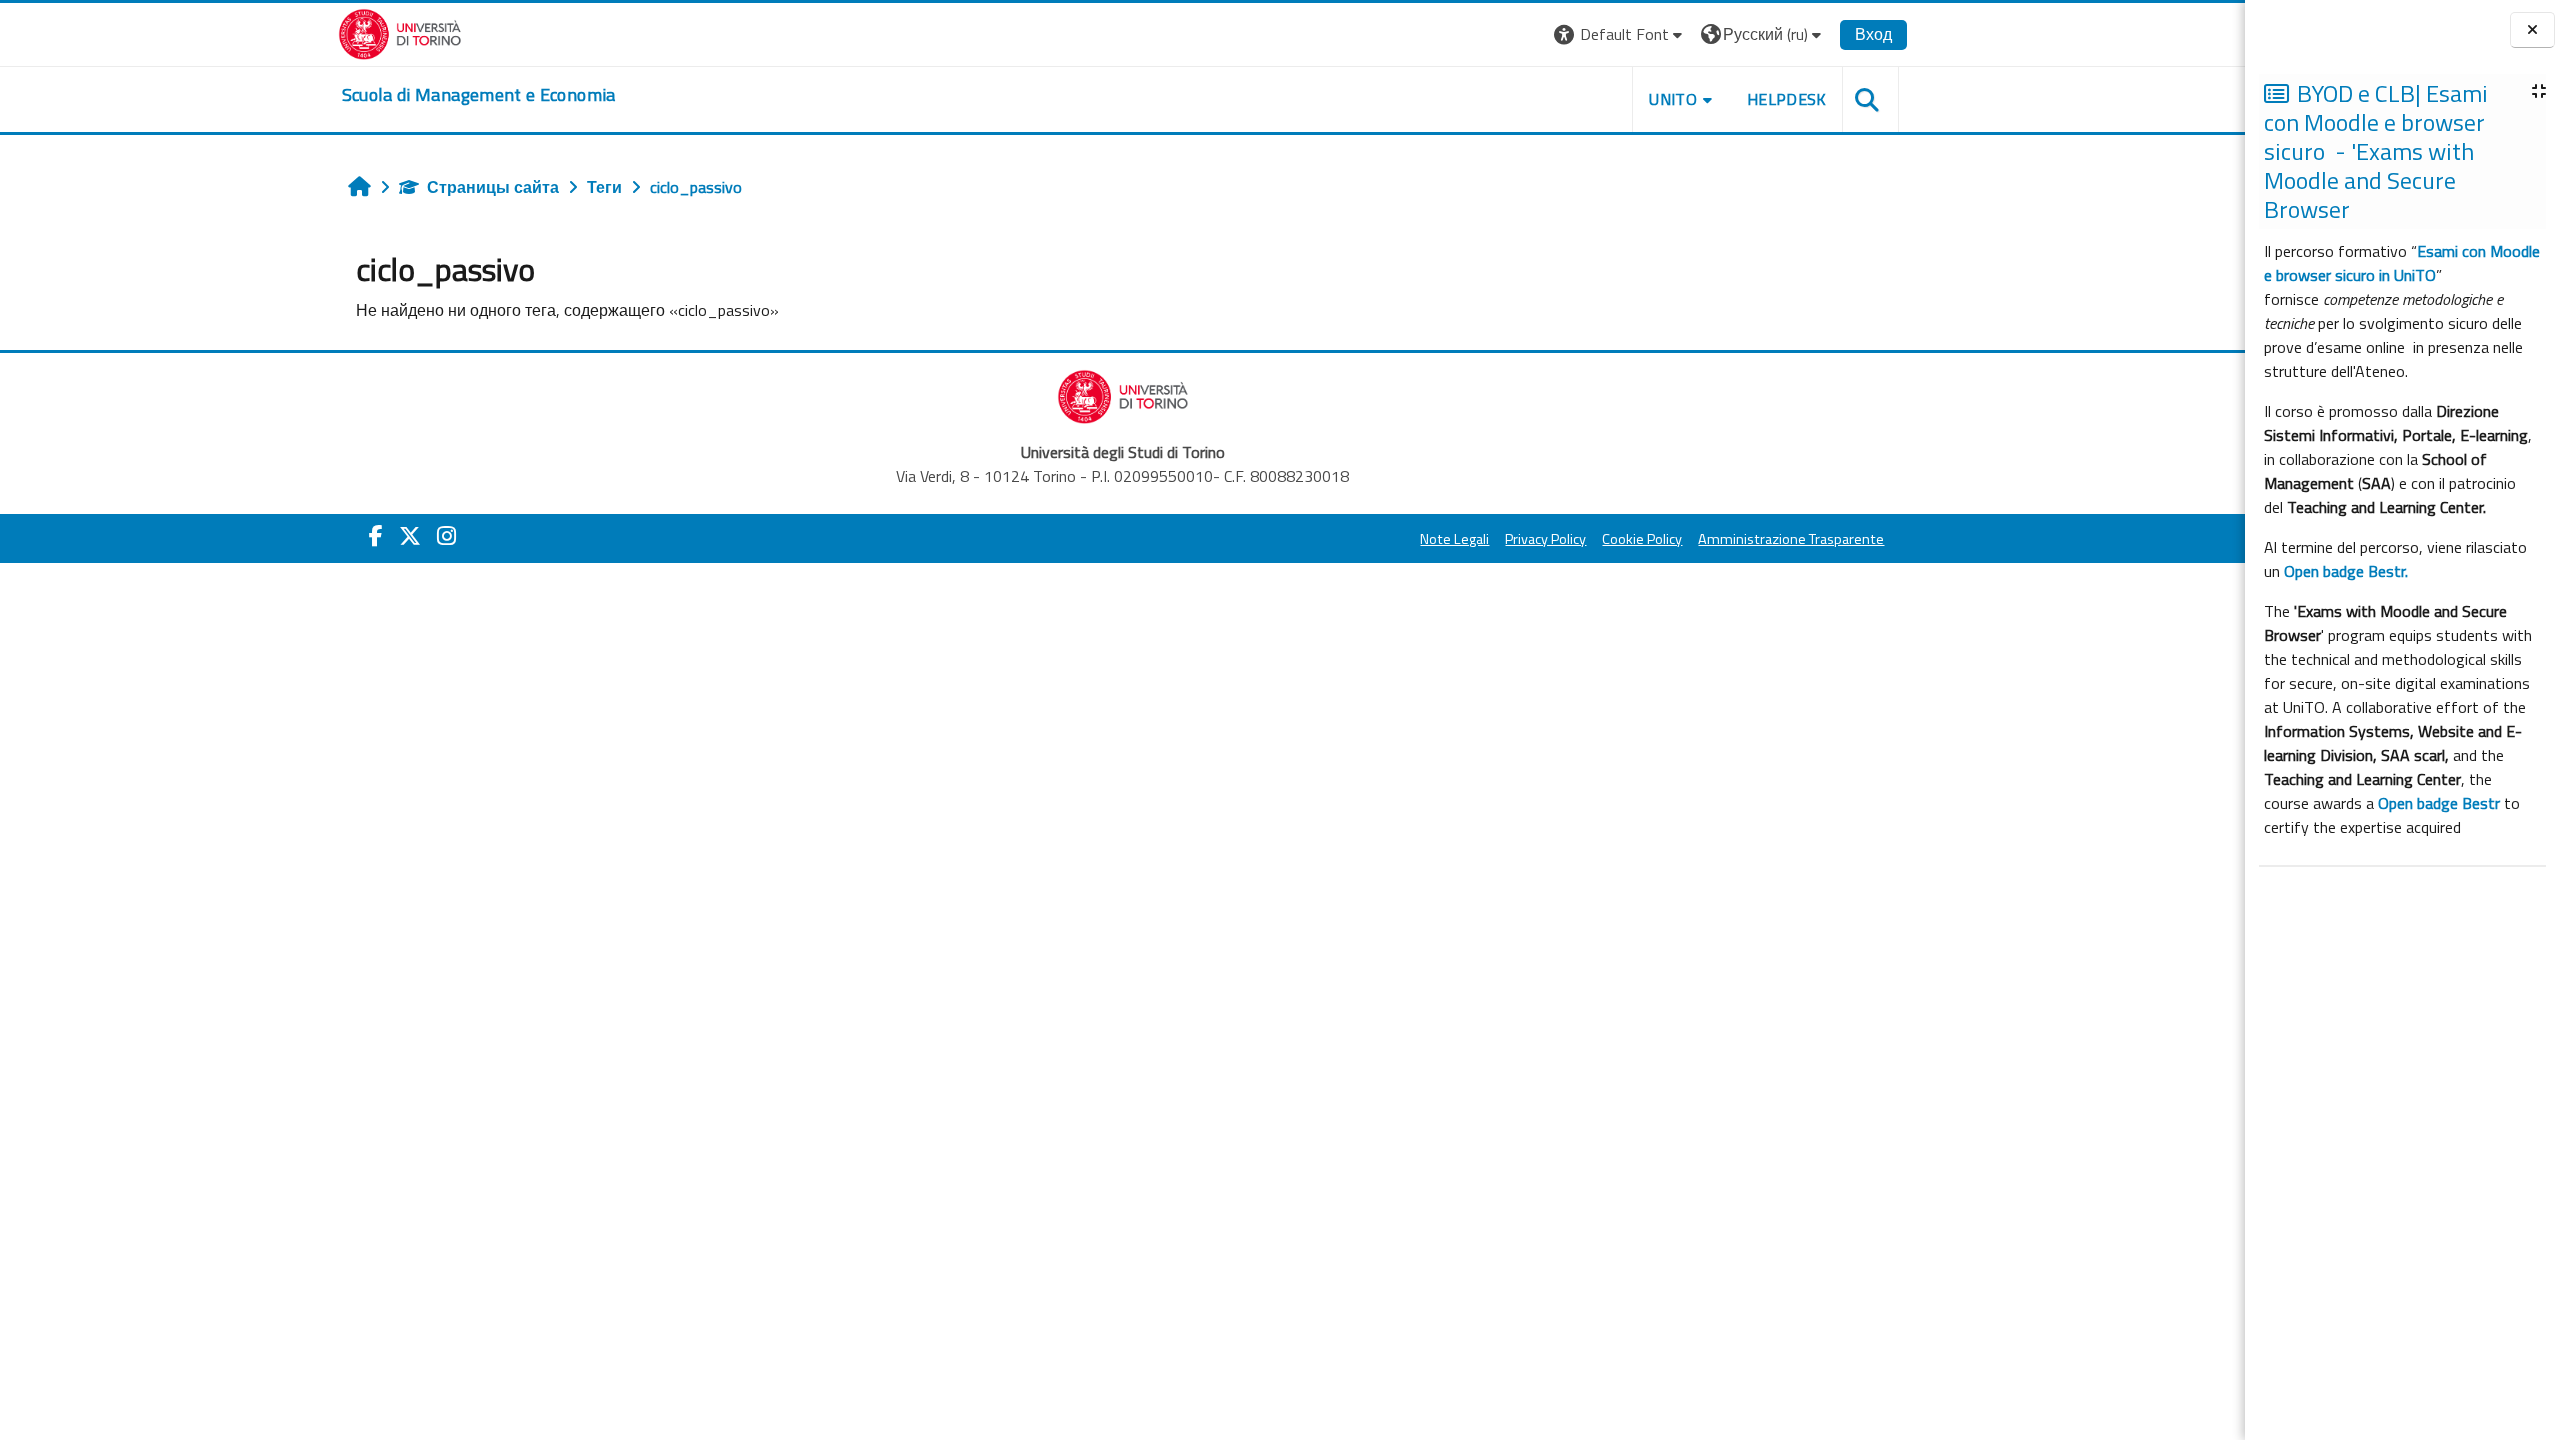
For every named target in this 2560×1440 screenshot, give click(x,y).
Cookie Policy (1642, 539)
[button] (1620, 34)
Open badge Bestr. (2346, 571)
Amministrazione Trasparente (1791, 539)
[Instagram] (446, 536)
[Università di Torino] (400, 32)
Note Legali (1454, 539)
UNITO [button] (1673, 99)
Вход (1873, 34)
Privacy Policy (1545, 539)
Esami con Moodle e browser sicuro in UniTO (2402, 263)
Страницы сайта (493, 187)
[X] (410, 536)
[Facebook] (376, 536)
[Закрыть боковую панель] (2532, 30)
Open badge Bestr (2439, 803)
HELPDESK (1787, 99)
